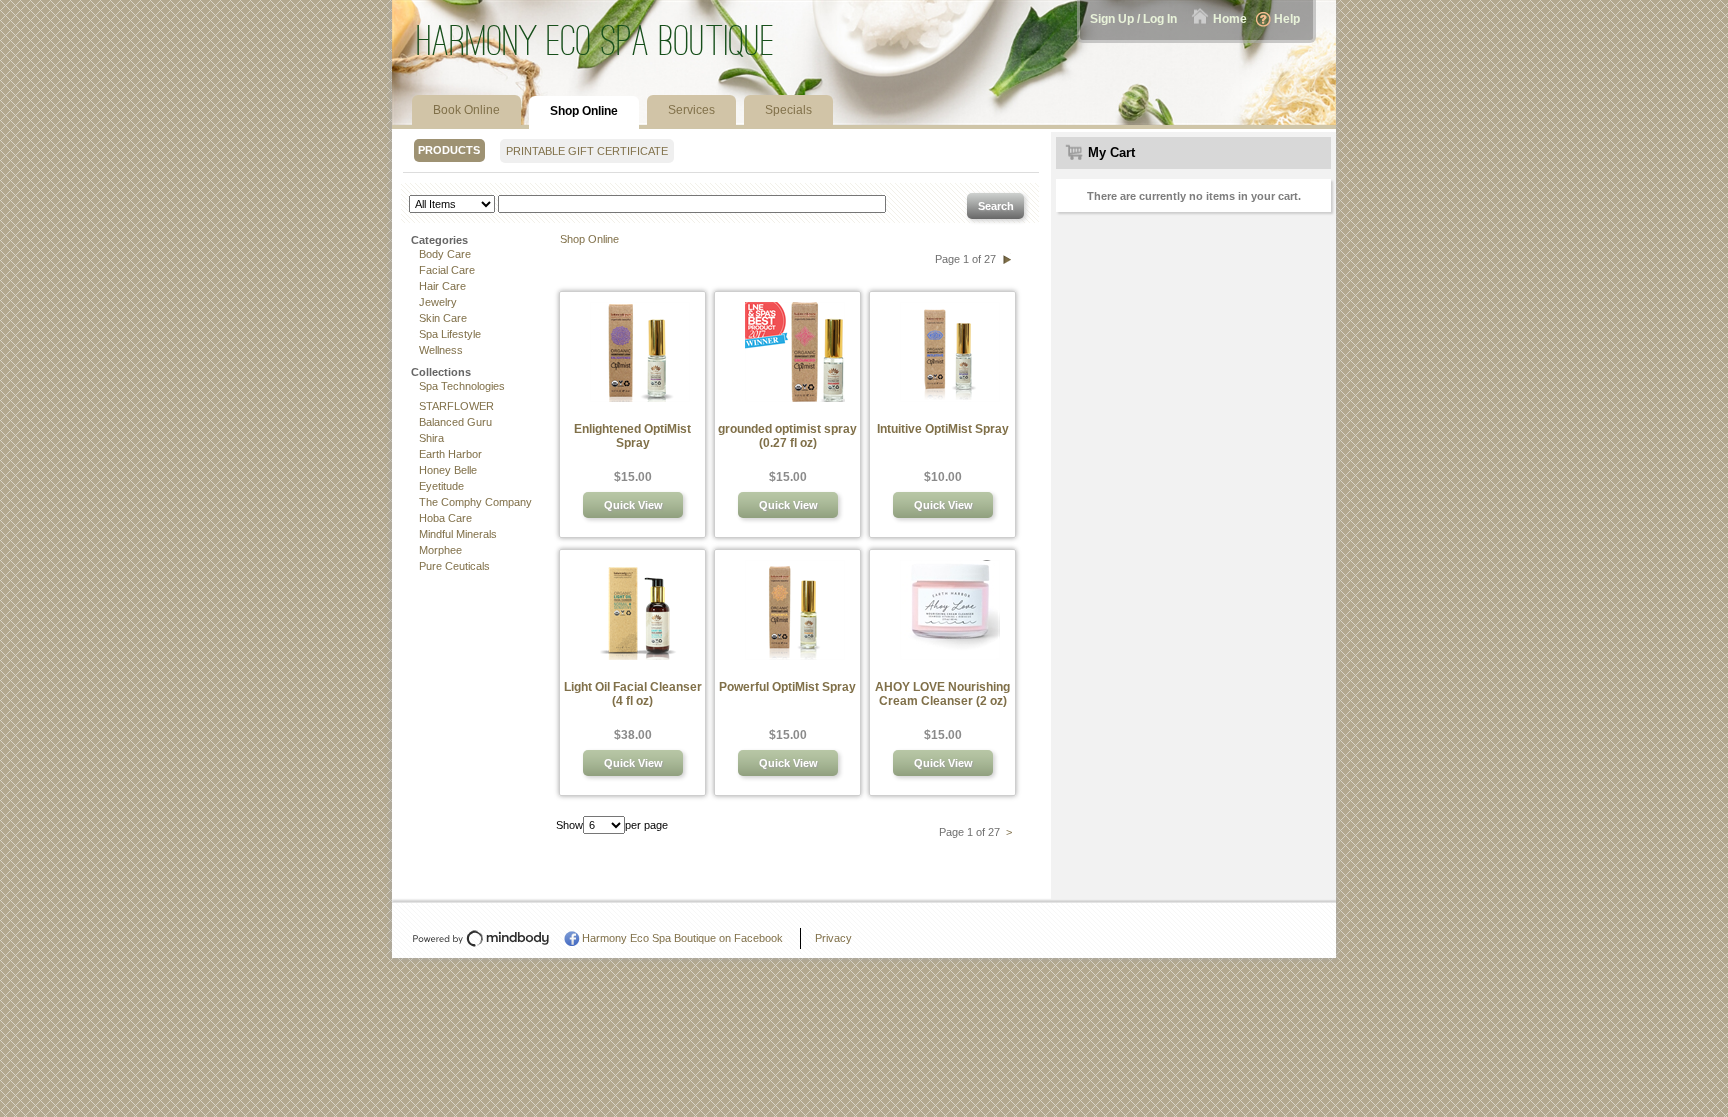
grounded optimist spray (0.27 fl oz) (787, 436)
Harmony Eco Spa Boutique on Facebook (682, 938)
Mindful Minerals (458, 534)
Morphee (440, 550)
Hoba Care (445, 518)
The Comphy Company (475, 502)
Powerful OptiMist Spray (787, 687)
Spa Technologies (462, 386)
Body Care (445, 254)
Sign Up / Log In (1133, 19)
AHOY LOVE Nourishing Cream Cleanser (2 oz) (942, 694)
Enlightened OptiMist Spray (632, 436)
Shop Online (589, 239)
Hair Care (442, 286)
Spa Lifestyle (450, 334)
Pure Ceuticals (454, 566)
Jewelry (438, 302)
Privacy (833, 938)
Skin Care (443, 318)
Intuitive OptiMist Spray (943, 429)
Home (1230, 19)
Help (1287, 19)
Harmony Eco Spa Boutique (596, 40)
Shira (431, 438)
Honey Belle (448, 470)
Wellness (441, 350)
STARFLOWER (456, 406)
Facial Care (447, 270)
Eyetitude (441, 486)
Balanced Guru (455, 422)
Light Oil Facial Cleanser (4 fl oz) (633, 694)
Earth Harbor (450, 454)
